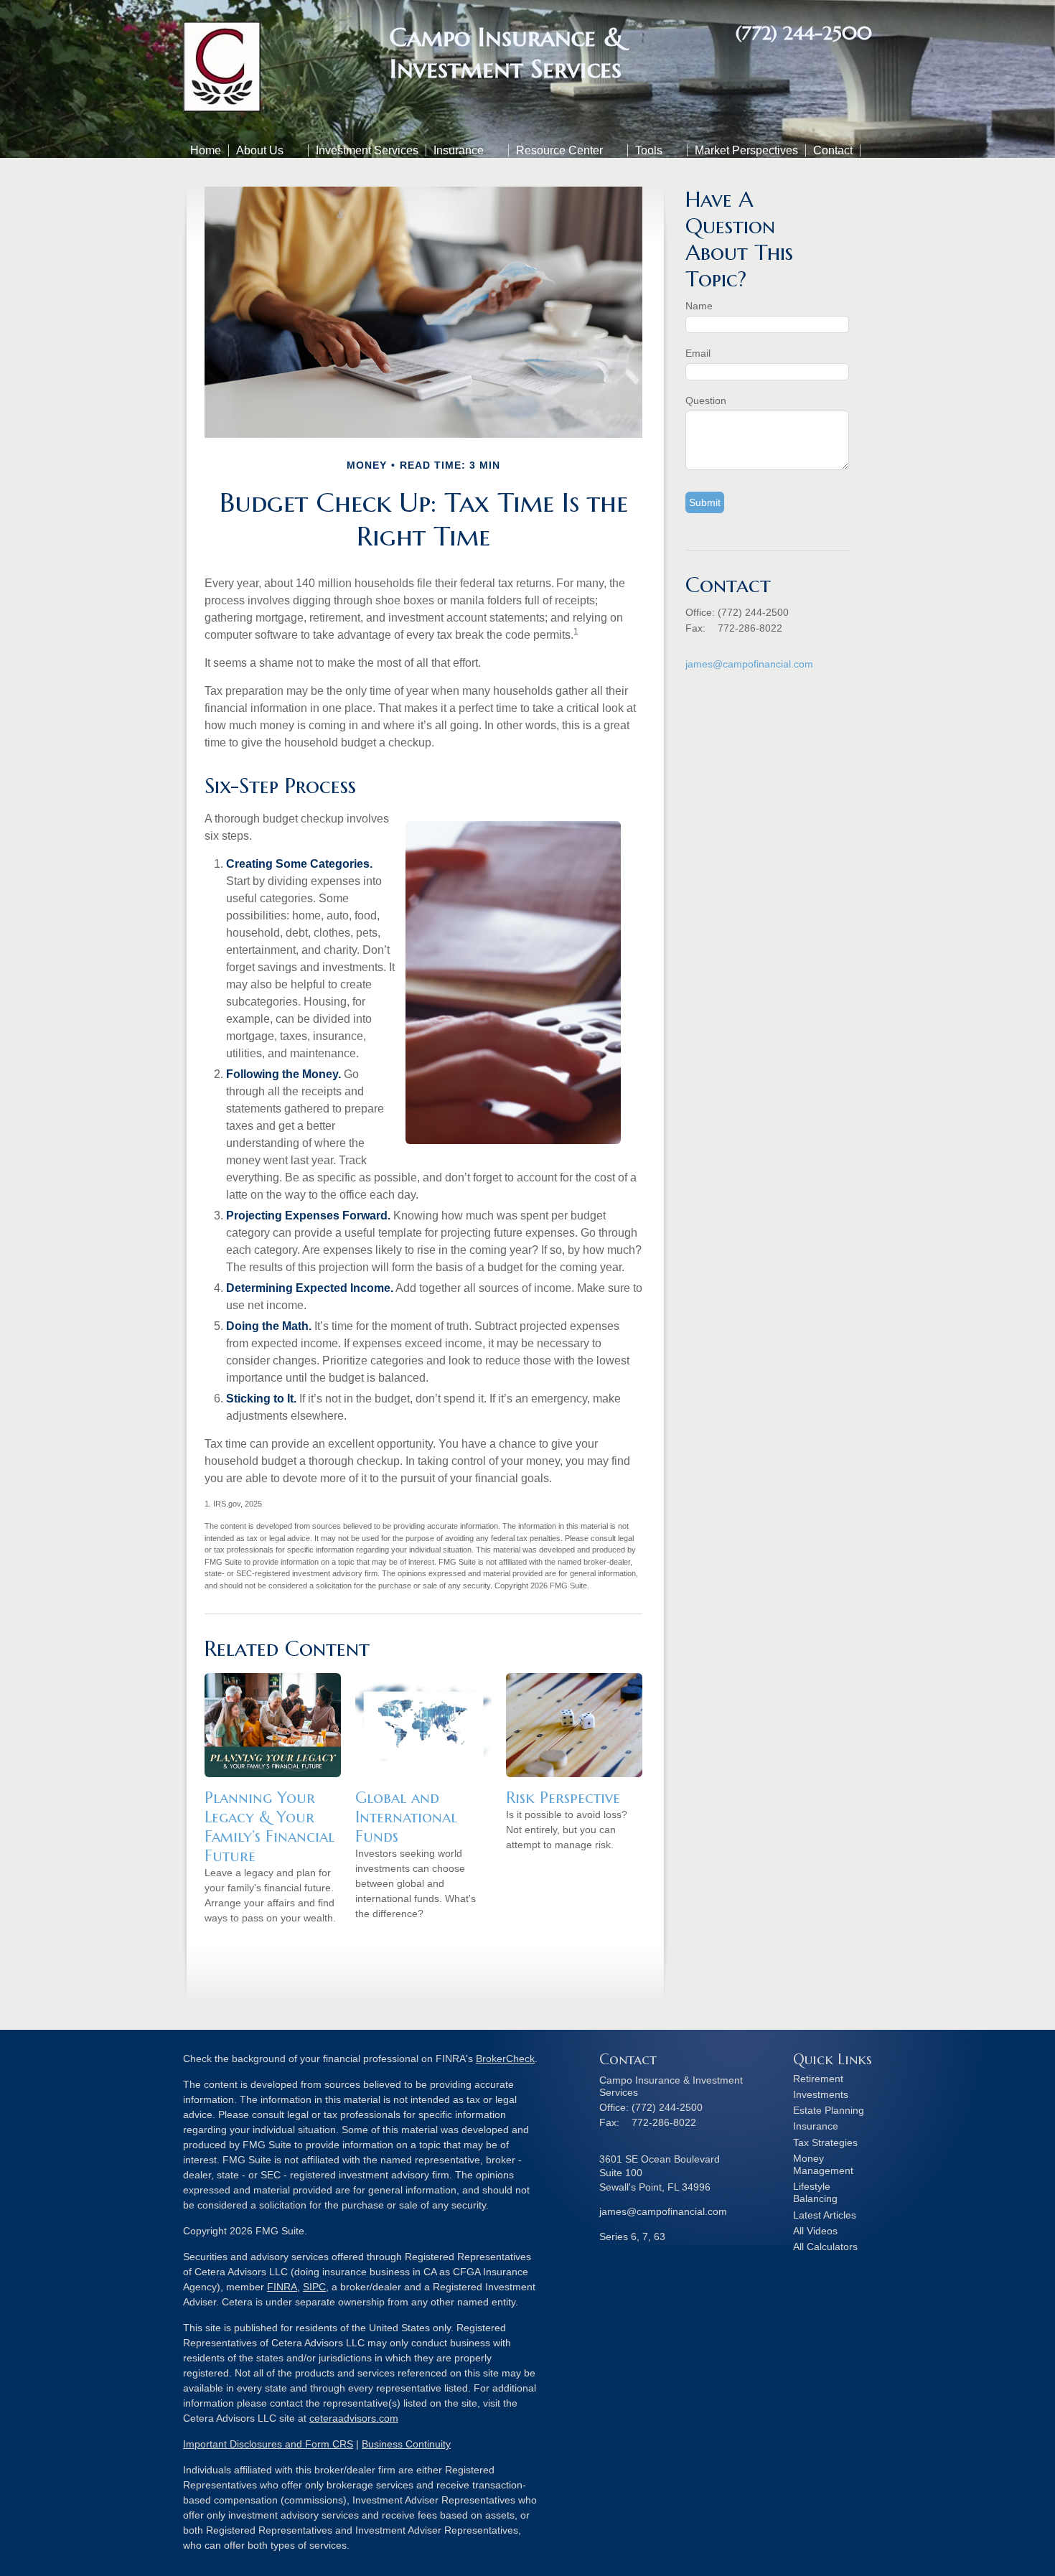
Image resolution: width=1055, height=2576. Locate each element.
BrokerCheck (505, 2059)
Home (206, 150)
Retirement (818, 2079)
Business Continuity (406, 2444)
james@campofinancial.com (749, 664)
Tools (649, 150)
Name (699, 306)
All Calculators (825, 2247)
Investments (821, 2094)
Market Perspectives (746, 150)
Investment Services (367, 150)
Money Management (823, 2164)
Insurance (459, 150)
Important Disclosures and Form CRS (268, 2444)
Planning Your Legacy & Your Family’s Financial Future (269, 1827)
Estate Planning (829, 2110)
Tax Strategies (825, 2142)
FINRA (282, 2287)
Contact (833, 150)
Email (698, 353)
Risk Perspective (563, 1798)
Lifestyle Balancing (815, 2192)
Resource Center (559, 150)
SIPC (314, 2287)
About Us (260, 150)
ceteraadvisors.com (354, 2418)
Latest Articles (825, 2215)
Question (706, 401)
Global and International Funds (406, 1817)
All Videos (815, 2231)
